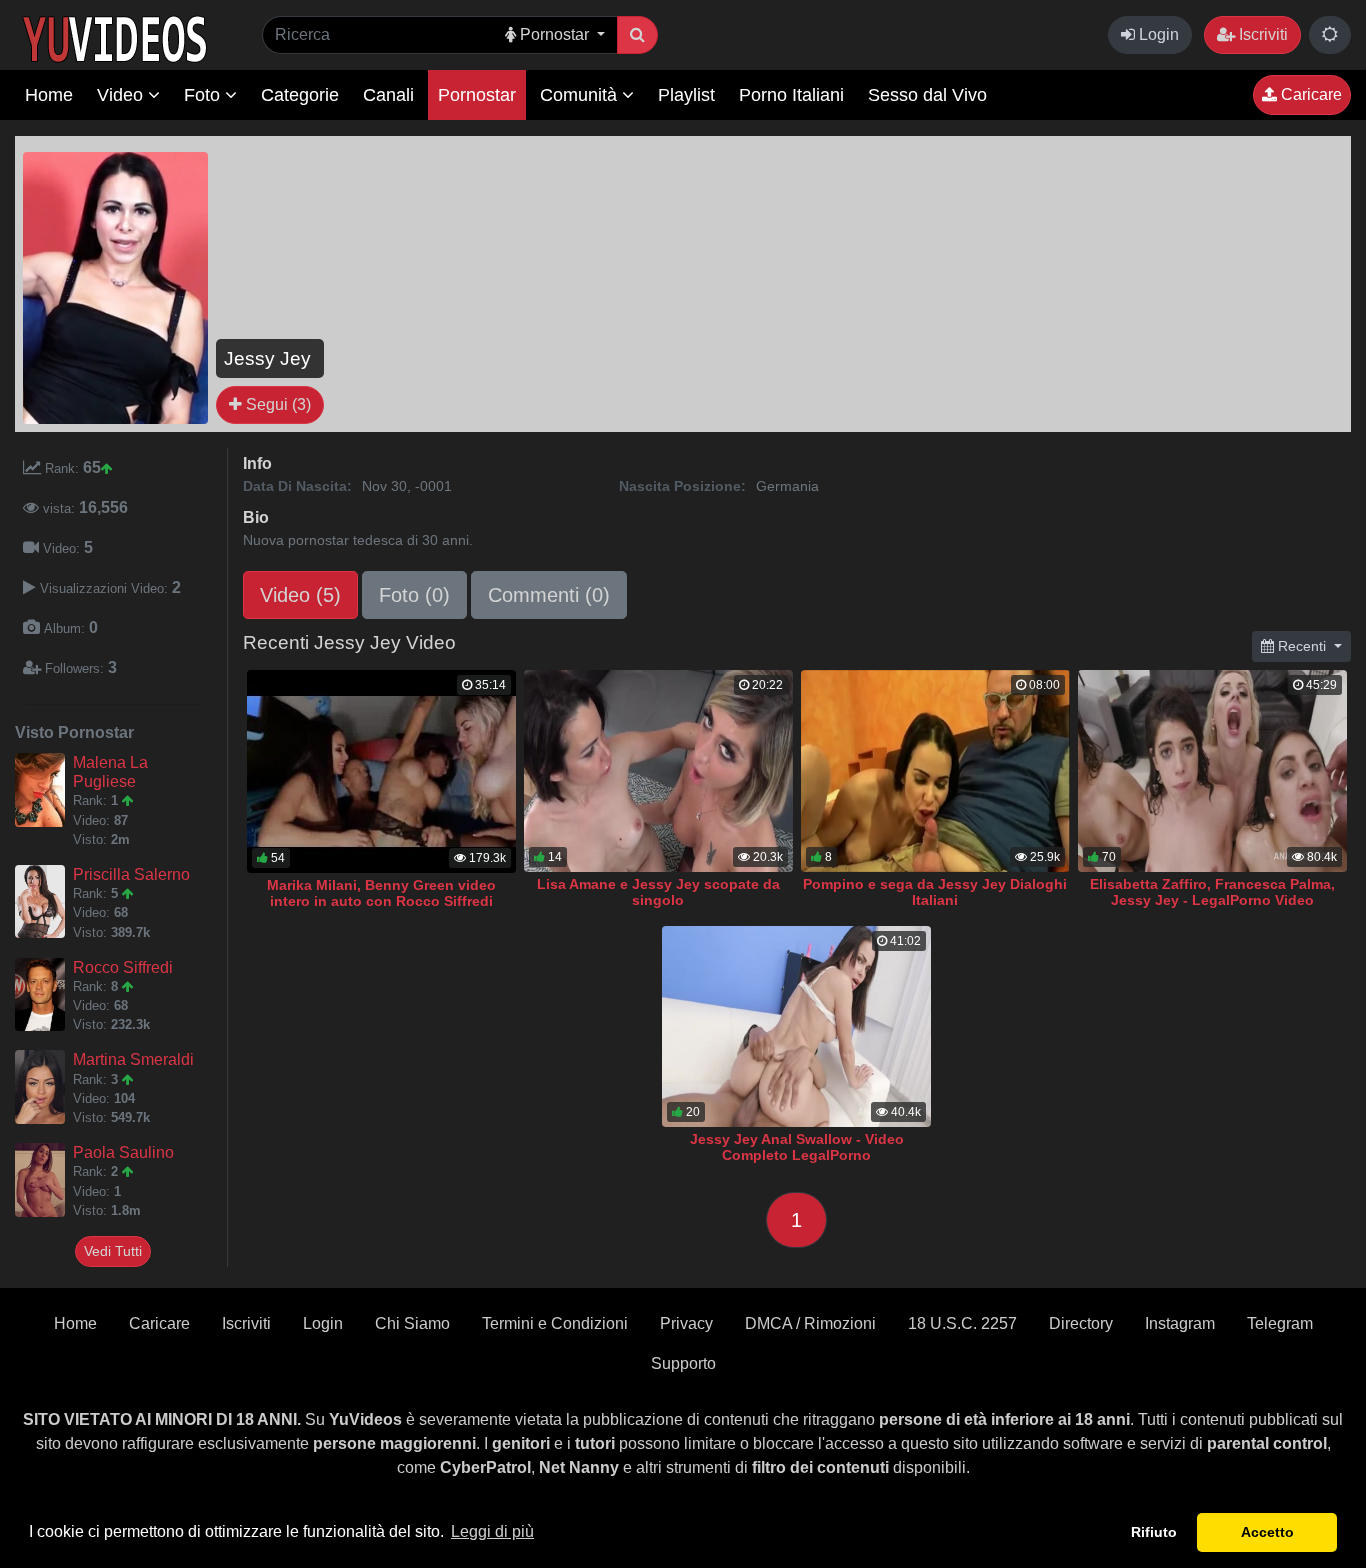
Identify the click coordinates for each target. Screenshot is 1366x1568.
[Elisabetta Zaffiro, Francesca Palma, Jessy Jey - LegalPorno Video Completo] (1212, 771)
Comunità (581, 95)
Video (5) (300, 595)
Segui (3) (276, 404)
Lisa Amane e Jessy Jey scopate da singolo (658, 892)
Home (49, 95)
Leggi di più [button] (492, 1531)
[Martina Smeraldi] (44, 1087)
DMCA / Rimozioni (810, 1323)
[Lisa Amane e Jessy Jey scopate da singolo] (658, 771)
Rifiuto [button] (1154, 1532)
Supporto (683, 1363)
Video (122, 95)
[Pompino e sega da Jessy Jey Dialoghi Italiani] (935, 771)
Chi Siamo (412, 1323)
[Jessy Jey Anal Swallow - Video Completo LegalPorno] (796, 1027)
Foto (204, 95)
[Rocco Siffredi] (44, 995)
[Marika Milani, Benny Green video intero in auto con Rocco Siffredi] (381, 771)
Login (1157, 34)
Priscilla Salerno (131, 874)
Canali (388, 95)
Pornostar (477, 95)
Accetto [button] (1267, 1532)
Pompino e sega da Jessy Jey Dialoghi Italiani (935, 892)
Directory (1081, 1323)
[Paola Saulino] (44, 1180)
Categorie (300, 95)
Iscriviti (1261, 34)
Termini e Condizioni (555, 1323)
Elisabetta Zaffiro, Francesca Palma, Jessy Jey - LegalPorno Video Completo (1212, 900)
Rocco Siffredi (123, 967)
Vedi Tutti (113, 1251)
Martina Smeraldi (133, 1059)
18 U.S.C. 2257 (962, 1323)
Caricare (1309, 94)
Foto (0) (414, 595)
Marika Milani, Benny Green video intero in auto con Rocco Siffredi (381, 893)
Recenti (1302, 646)
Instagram (1180, 1323)
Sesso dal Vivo (927, 95)
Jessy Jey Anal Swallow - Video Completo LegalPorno (797, 1147)
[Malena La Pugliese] (44, 790)
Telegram (1280, 1323)
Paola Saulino (123, 1152)
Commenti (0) (549, 595)
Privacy (686, 1323)
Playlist (686, 95)
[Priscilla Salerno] (44, 902)
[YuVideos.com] (114, 37)
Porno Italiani (791, 95)
